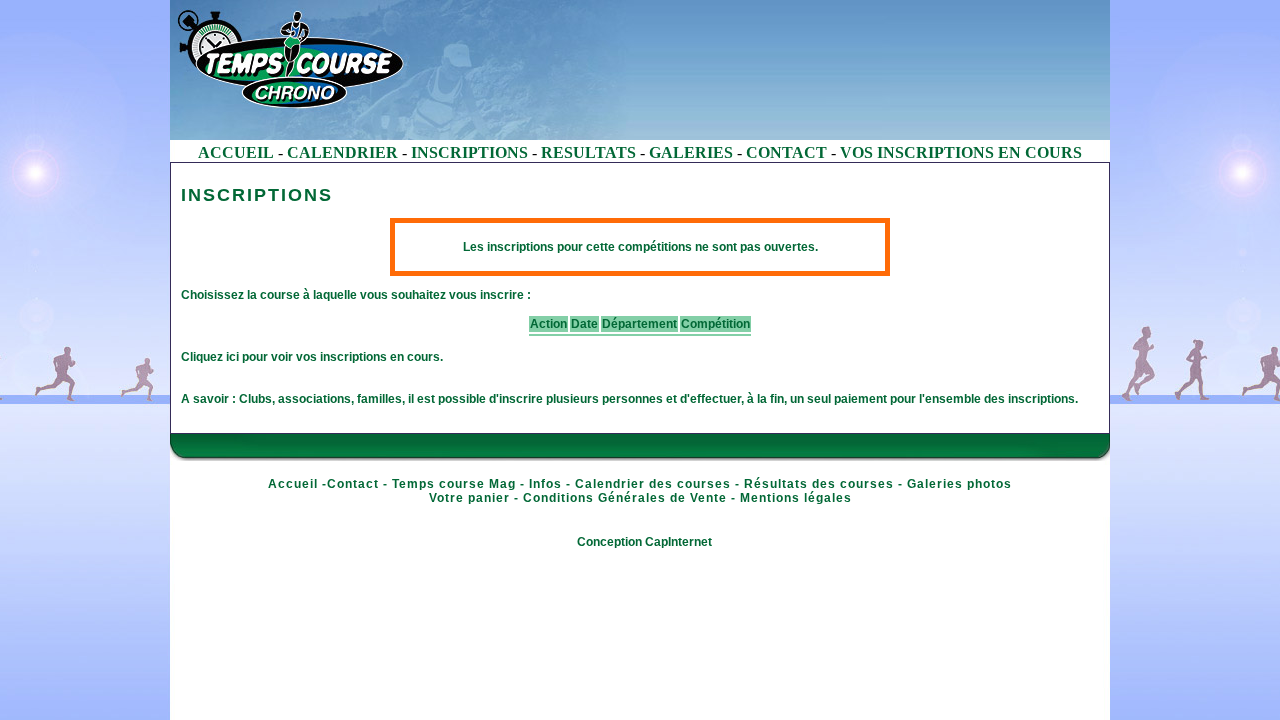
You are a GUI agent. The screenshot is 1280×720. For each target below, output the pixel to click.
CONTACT (786, 152)
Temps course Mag (454, 484)
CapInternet (678, 542)
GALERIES (691, 152)
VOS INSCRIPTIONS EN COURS (961, 152)
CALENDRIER (342, 152)
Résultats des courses (819, 484)
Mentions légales (796, 498)
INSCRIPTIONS (469, 152)
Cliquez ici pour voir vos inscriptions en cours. (312, 357)
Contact (353, 484)
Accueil (293, 484)
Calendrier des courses (653, 484)
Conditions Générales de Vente (625, 498)
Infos (545, 484)
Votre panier (469, 498)
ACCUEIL (236, 152)
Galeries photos (959, 484)
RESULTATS (588, 152)
